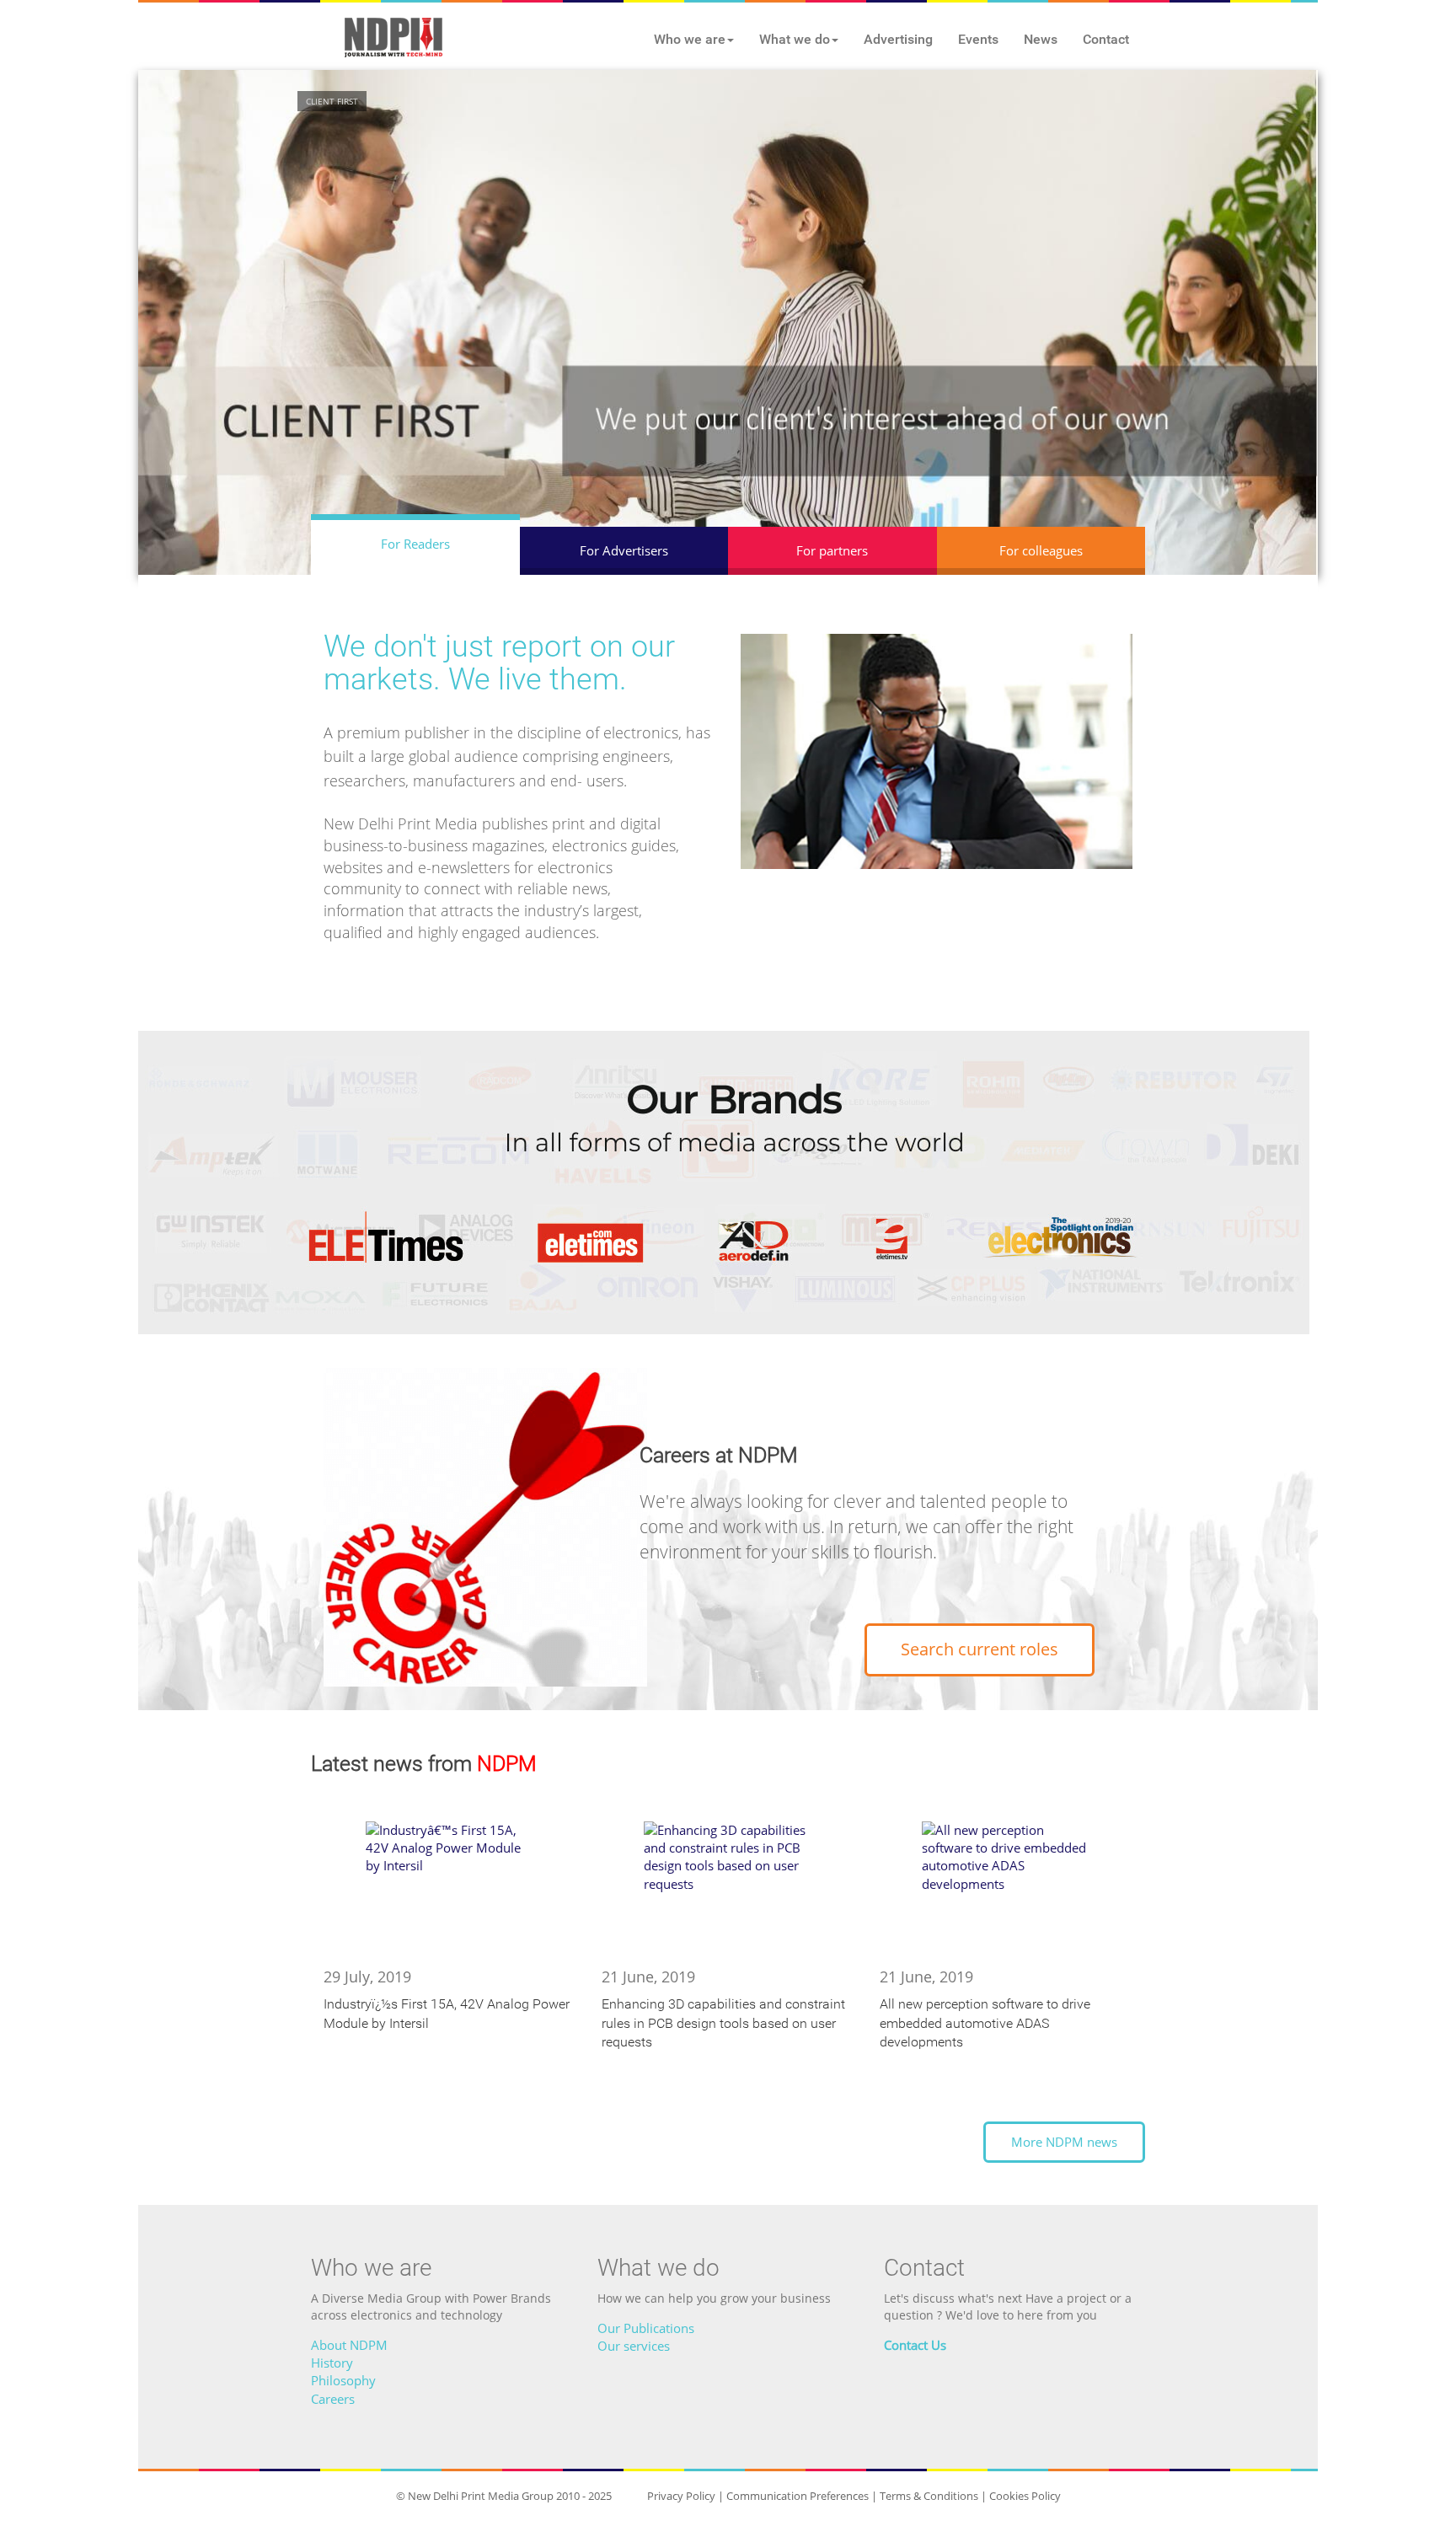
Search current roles (980, 1649)
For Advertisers (624, 550)
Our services (634, 2346)
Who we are (690, 39)
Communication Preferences (798, 2496)
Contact (1106, 39)
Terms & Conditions (929, 2496)
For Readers (415, 544)
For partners (832, 550)
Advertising (898, 39)
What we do (795, 39)
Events (978, 39)
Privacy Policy (681, 2496)
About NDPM (349, 2345)
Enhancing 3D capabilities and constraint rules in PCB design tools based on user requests (723, 2023)
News (1041, 39)
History (332, 2363)
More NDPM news (1064, 2142)
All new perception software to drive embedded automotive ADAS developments (985, 2023)
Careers (333, 2399)
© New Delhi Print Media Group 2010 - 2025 (504, 2496)
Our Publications (646, 2328)
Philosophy (343, 2380)
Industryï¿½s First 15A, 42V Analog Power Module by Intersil (447, 2014)
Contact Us (915, 2345)
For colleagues (1041, 550)
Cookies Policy (1025, 2496)
